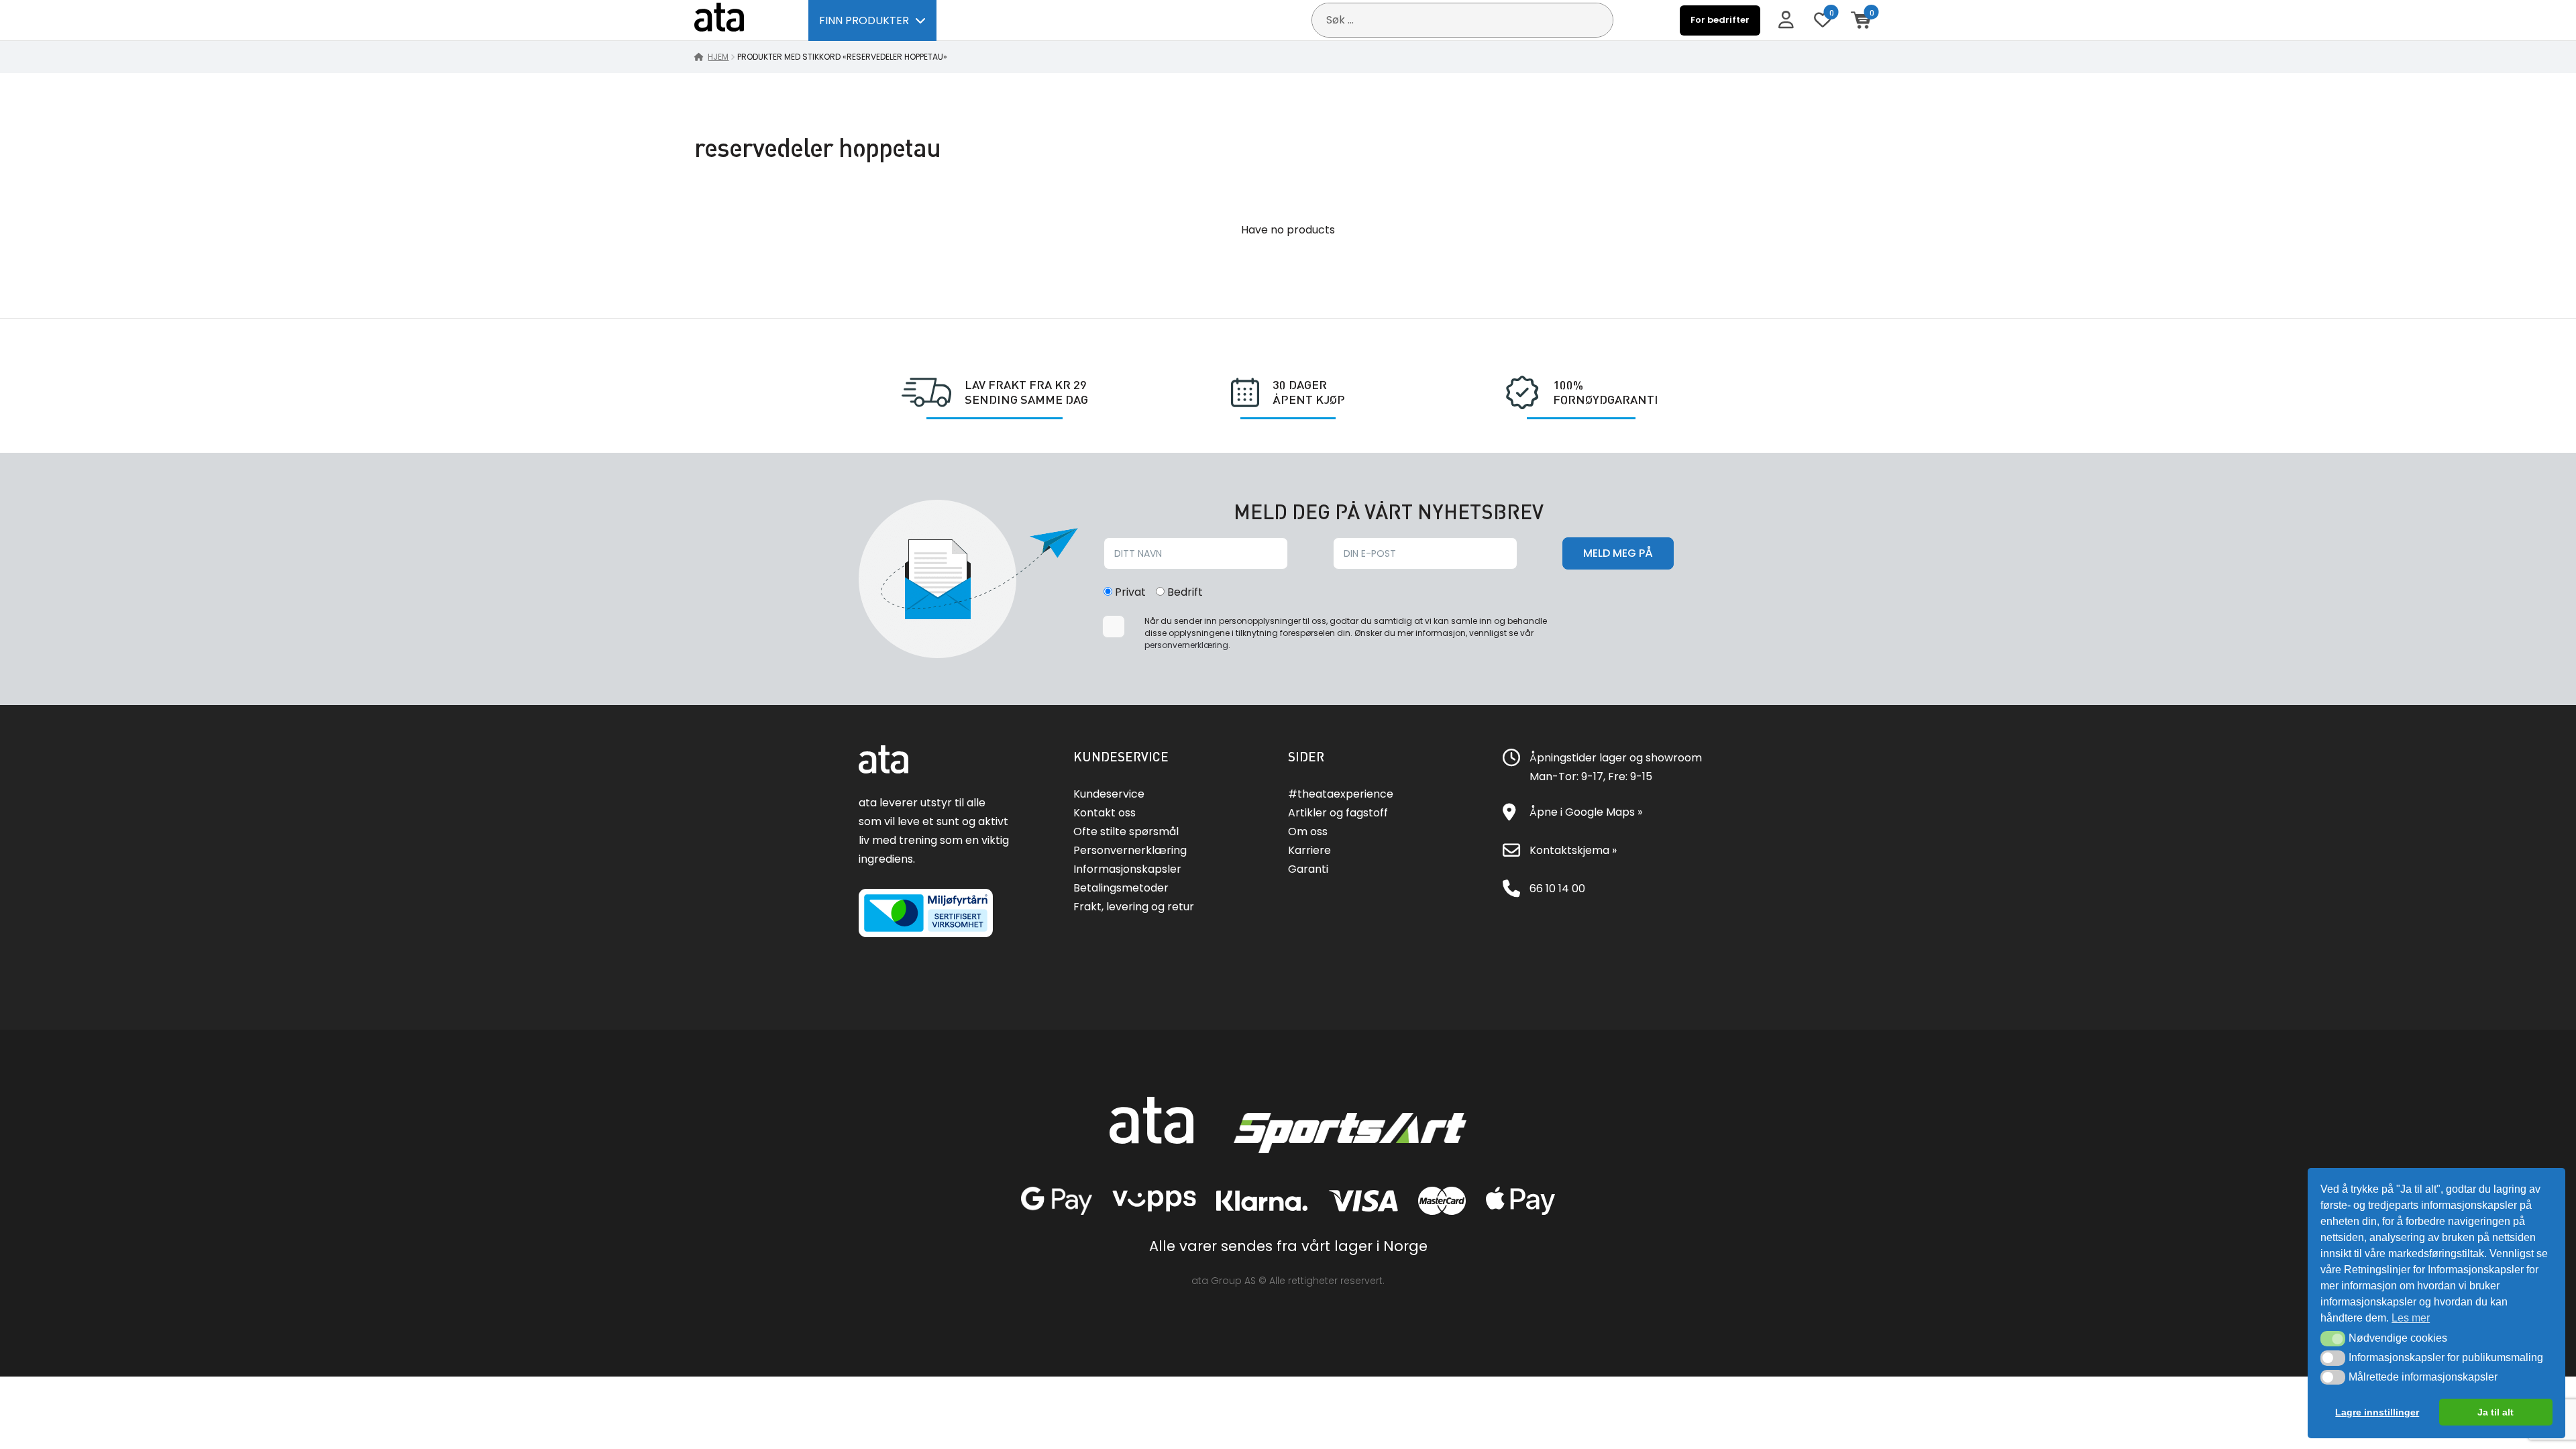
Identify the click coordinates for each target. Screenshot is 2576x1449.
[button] (2333, 1338)
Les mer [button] (2411, 1318)
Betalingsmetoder (1121, 888)
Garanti (1308, 869)
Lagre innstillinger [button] (2377, 1412)
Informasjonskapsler (1127, 869)
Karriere (1309, 850)
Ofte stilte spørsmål (1126, 831)
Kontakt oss (1105, 813)
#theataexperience (1341, 794)
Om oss (1308, 831)
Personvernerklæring (1130, 850)
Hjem (718, 57)
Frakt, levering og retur (1134, 907)
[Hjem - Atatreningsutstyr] (735, 20)
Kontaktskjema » (1573, 850)
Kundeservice (1109, 794)
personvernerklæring (1186, 645)
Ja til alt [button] (2495, 1412)
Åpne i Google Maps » (1586, 812)
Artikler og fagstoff (1338, 813)
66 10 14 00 (1557, 889)
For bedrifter (1720, 20)
